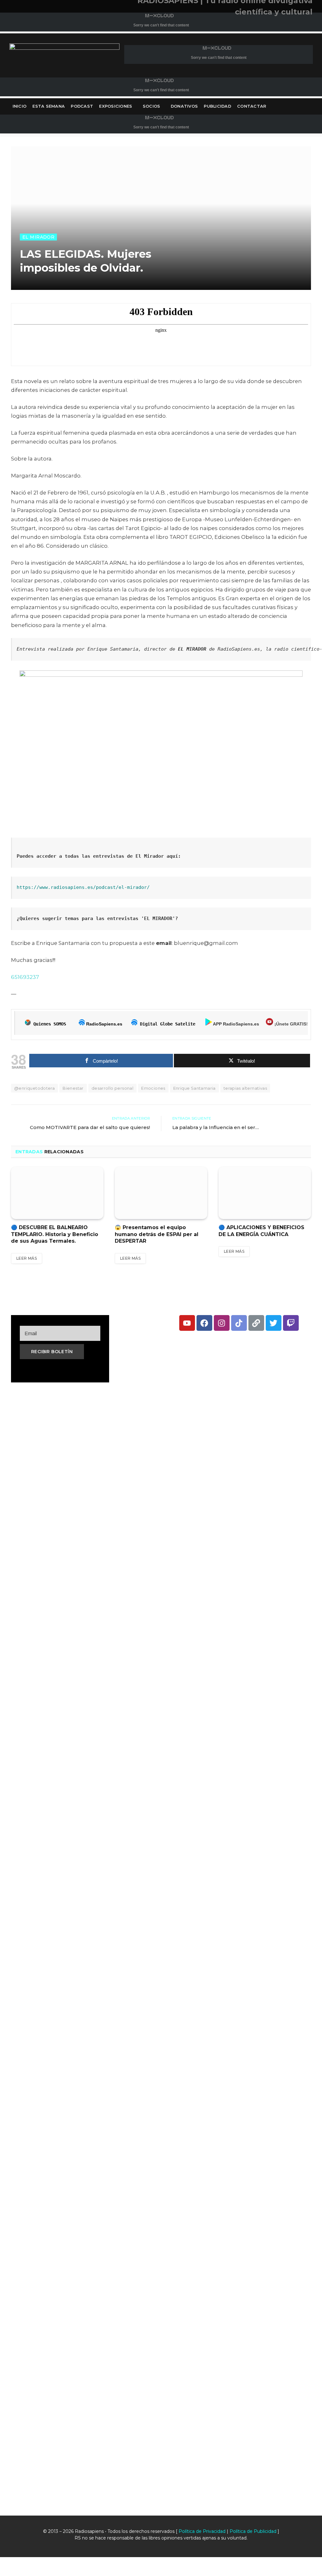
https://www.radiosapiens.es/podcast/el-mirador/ (83, 887)
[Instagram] (222, 1323)
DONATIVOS (184, 106)
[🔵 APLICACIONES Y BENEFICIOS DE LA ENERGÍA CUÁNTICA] (265, 1193)
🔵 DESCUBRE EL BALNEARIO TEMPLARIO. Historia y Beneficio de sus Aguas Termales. (55, 1234)
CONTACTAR (252, 106)
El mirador (38, 237)
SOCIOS (152, 106)
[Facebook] (204, 1323)
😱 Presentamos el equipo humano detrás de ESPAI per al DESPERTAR (157, 1234)
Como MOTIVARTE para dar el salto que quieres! (90, 1127)
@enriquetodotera (34, 1088)
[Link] (256, 1323)
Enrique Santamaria (194, 1088)
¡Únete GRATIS (290, 1024)
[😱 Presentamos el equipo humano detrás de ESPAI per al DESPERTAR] (161, 1193)
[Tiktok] (239, 1323)
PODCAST (82, 106)
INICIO (20, 106)
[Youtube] (187, 1323)
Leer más (27, 1258)
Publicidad (217, 106)
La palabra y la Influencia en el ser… (216, 1127)
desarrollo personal (112, 1088)
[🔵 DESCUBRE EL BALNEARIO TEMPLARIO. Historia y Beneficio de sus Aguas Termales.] (57, 1193)
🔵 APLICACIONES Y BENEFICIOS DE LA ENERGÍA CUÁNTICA (261, 1231)
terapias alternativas (245, 1088)
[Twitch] (291, 1323)
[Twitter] (274, 1323)
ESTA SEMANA (49, 106)
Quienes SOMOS (50, 1024)
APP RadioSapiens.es (236, 1024)
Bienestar (73, 1088)
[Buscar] (312, 107)
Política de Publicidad (253, 2531)
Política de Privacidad (202, 2531)
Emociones (153, 1088)
